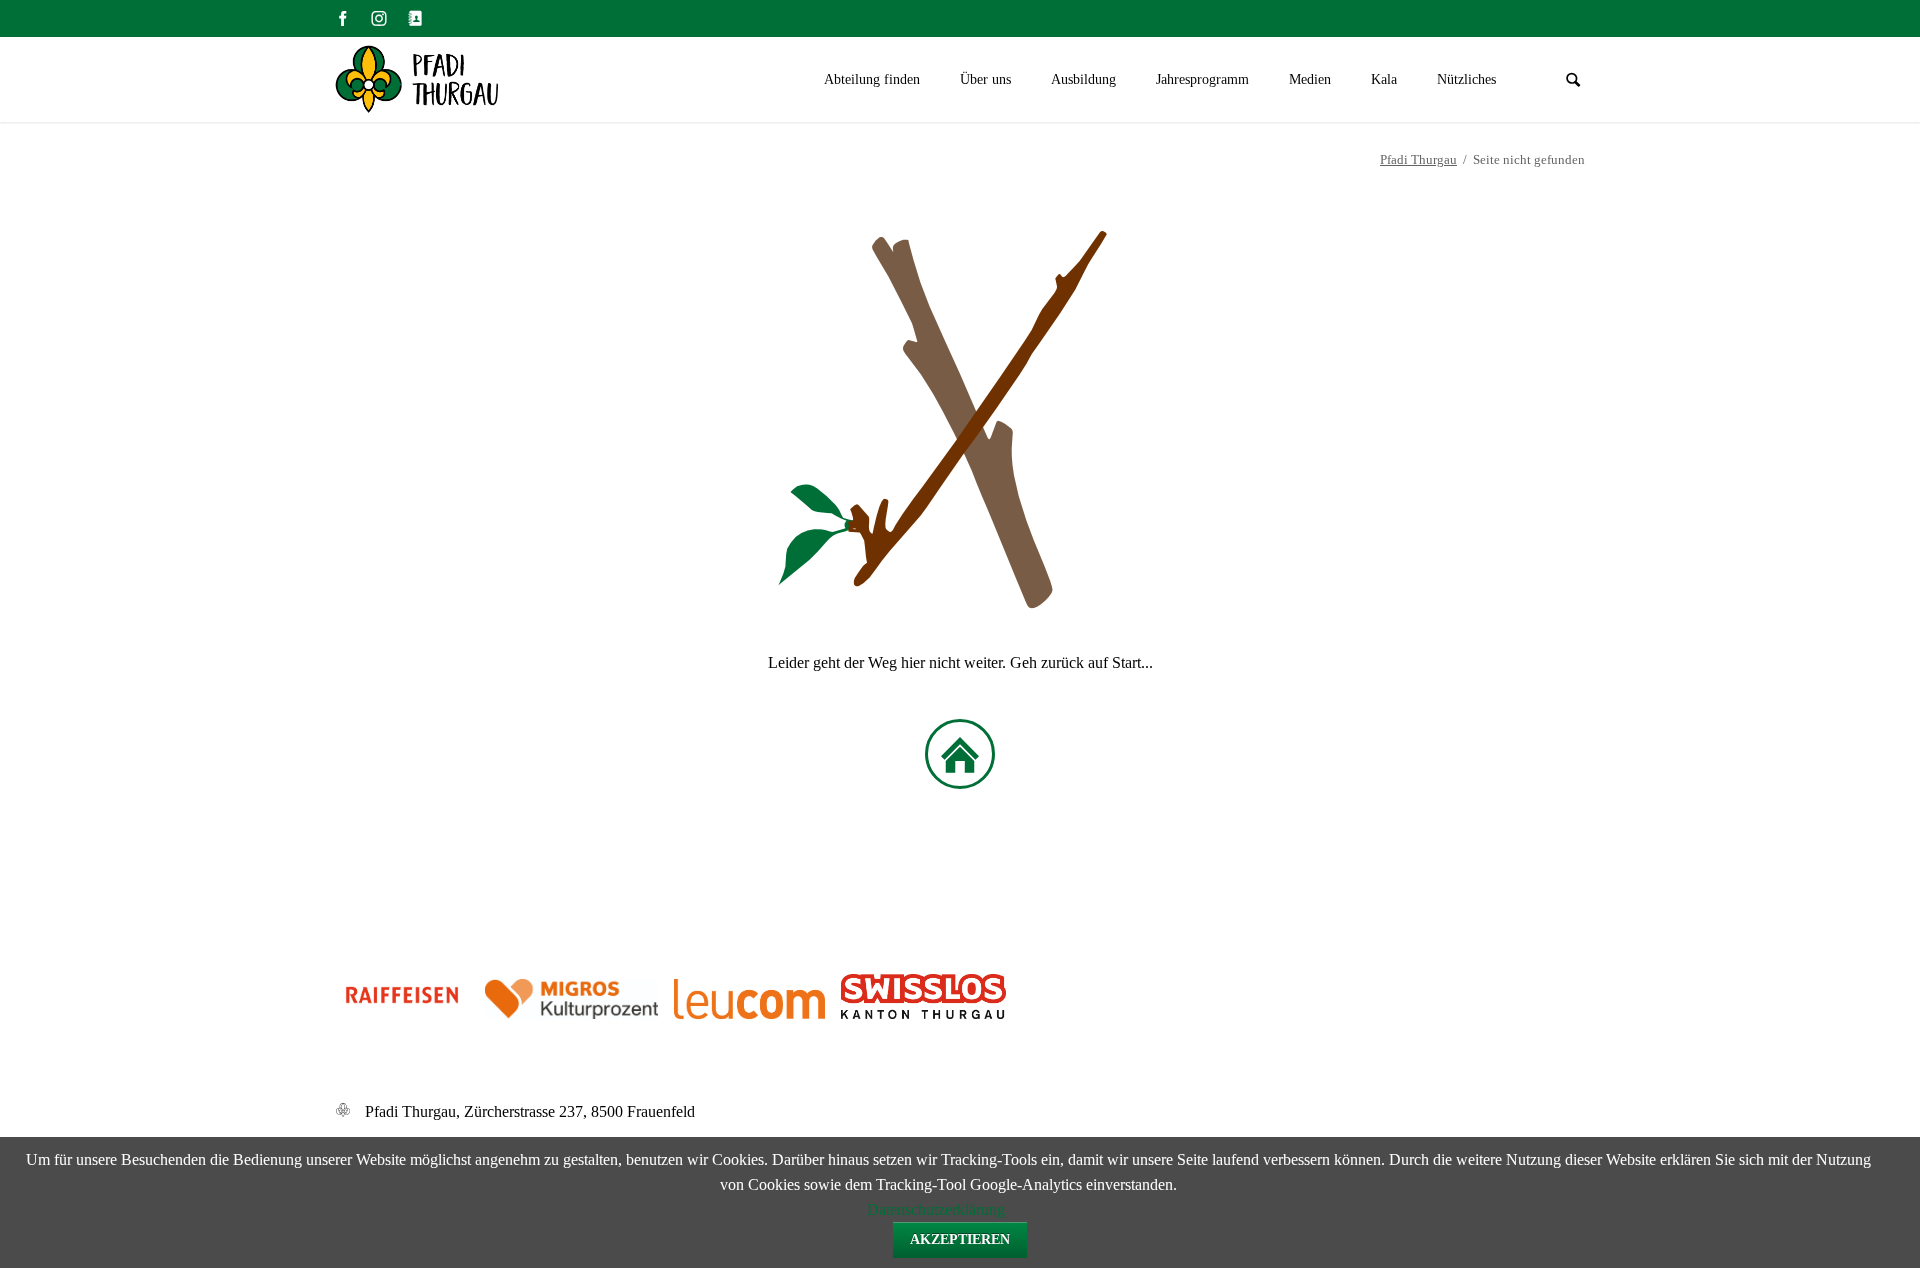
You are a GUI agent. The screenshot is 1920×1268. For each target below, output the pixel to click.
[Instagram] (379, 18)
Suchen (1573, 80)
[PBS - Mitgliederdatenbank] (415, 18)
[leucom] (833, 1013)
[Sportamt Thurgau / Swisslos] (923, 1013)
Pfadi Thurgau (1418, 159)
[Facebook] (343, 18)
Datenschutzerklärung (936, 1209)
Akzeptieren (960, 1239)
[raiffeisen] (402, 1013)
